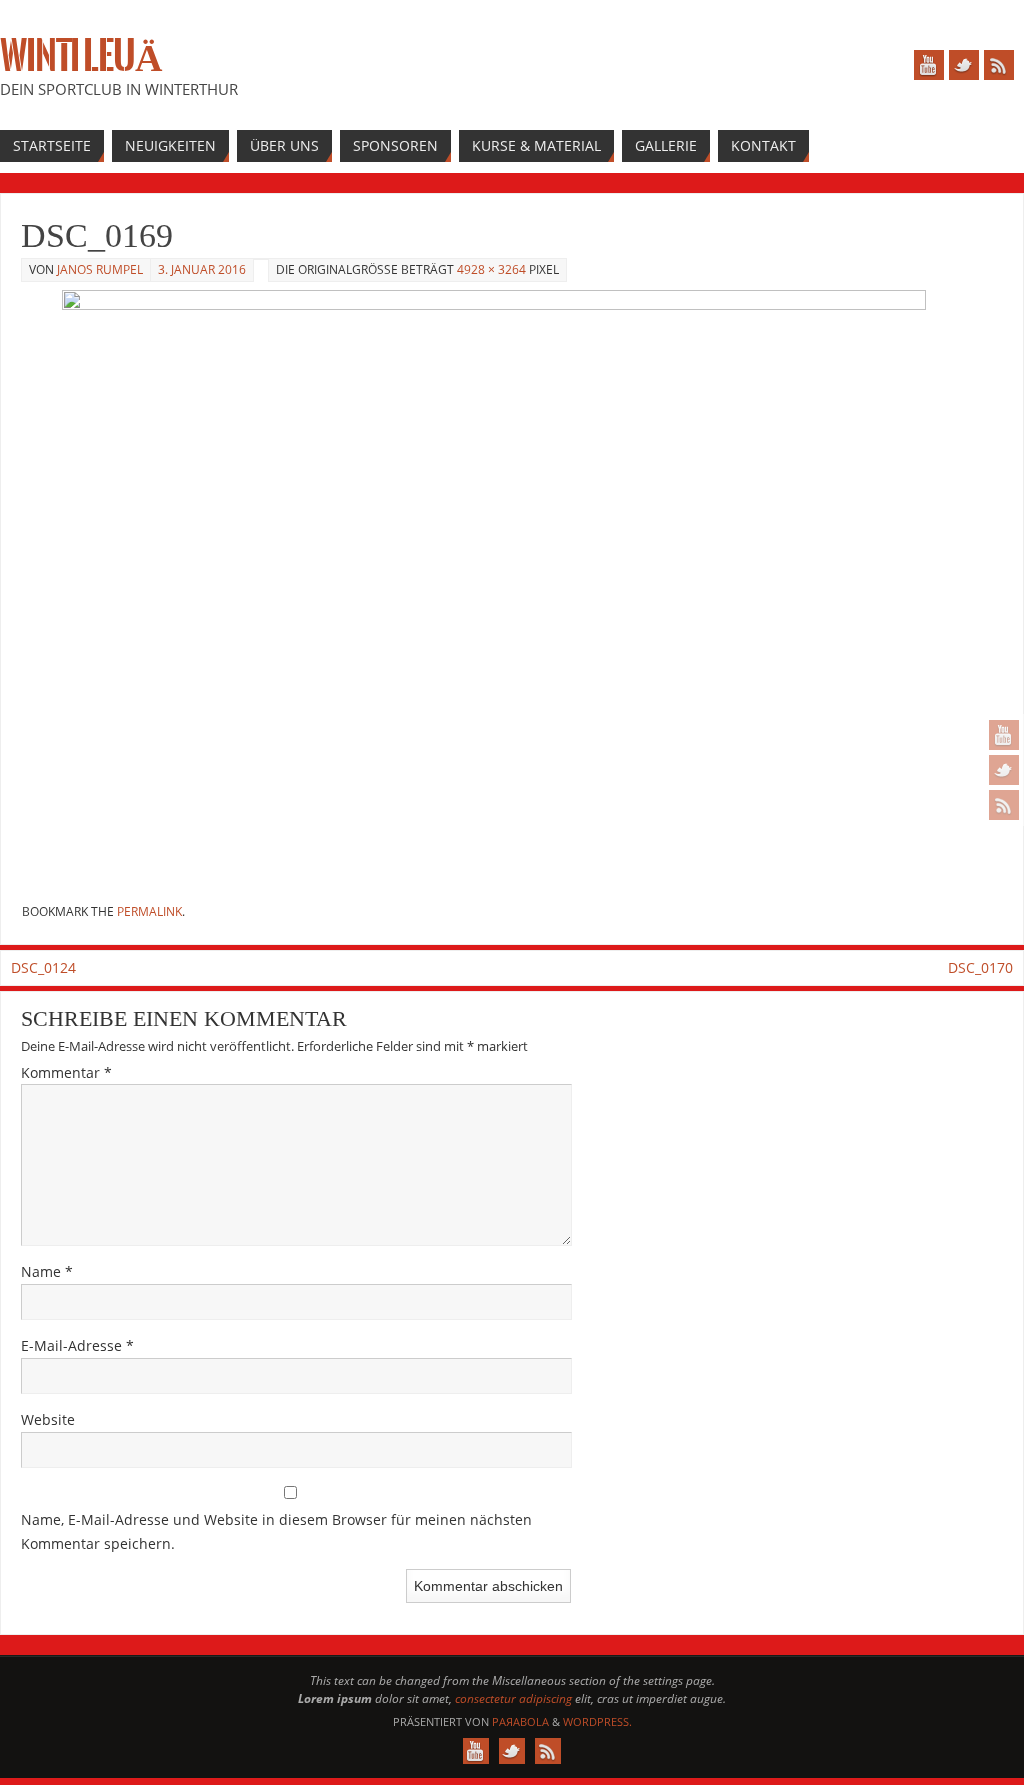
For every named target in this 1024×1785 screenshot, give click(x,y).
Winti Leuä (80, 56)
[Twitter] (1004, 770)
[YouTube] (1004, 735)
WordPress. (597, 1721)
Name (47, 1271)
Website (48, 1419)
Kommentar (66, 1072)
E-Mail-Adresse (77, 1345)
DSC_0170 (980, 967)
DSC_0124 (43, 967)
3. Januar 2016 (202, 269)
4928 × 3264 (491, 269)
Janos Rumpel (100, 269)
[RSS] (1004, 805)
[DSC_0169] (512, 588)
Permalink (149, 911)
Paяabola (520, 1721)
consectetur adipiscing (513, 1698)
